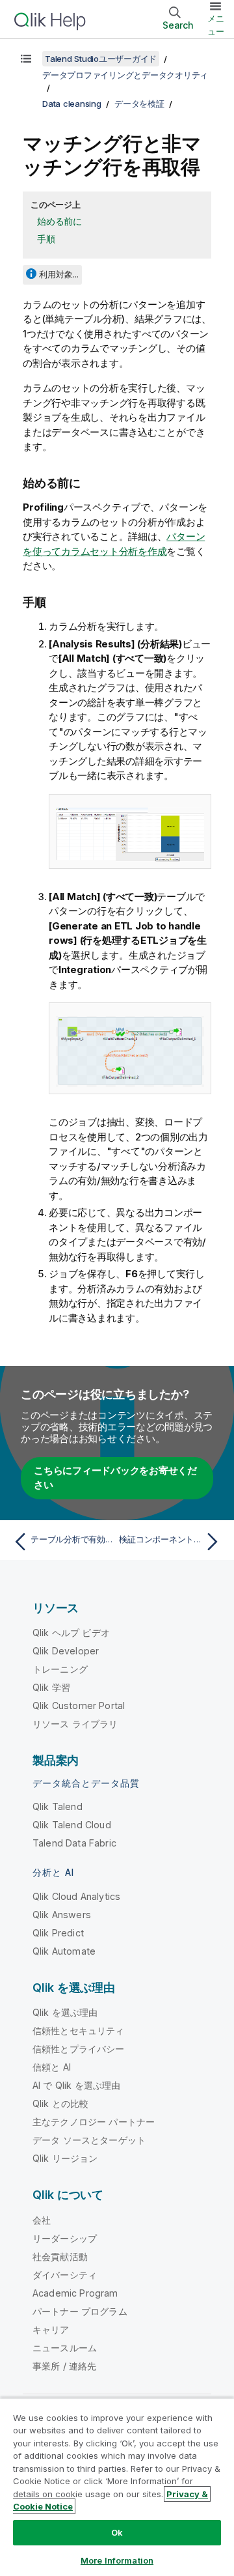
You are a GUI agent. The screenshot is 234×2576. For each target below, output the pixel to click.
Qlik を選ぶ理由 (65, 2012)
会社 (42, 2220)
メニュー (216, 25)
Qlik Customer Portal (79, 1706)
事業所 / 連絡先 (64, 2366)
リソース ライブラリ (75, 1724)
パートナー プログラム (80, 2311)
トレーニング (60, 1669)
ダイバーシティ (65, 2275)
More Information (117, 2560)
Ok (117, 2532)
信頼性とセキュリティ (79, 2031)
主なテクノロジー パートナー (94, 2122)
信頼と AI (52, 2067)
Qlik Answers (62, 1915)
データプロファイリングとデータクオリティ (125, 75)
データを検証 (139, 104)
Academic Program (75, 2293)
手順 (46, 239)
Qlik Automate (64, 1951)
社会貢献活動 (60, 2257)
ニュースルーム (65, 2348)
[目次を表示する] (26, 59)
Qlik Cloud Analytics (76, 1896)
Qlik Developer (66, 1651)
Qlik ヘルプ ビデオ (71, 1633)
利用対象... (59, 274)
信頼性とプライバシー (79, 2049)
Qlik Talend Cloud (72, 1825)
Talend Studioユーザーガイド (101, 59)
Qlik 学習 (51, 1687)
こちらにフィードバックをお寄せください (115, 1478)
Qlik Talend (58, 1806)
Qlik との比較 (60, 2103)
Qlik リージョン (65, 2158)
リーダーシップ (65, 2238)
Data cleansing (72, 104)
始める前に (59, 221)
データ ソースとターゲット (89, 2140)
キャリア (51, 2329)
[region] (117, 2487)
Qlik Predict (58, 1933)
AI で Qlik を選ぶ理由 (76, 2085)
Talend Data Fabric (74, 1843)
